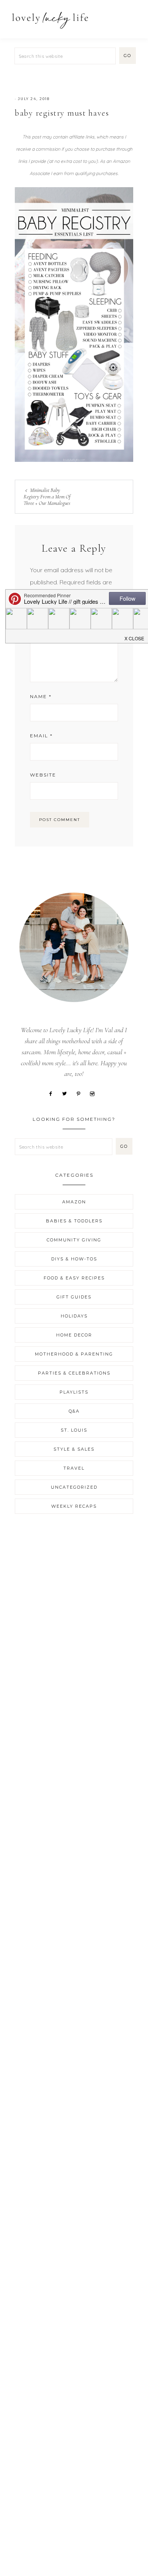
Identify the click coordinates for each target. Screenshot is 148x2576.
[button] (133, 16)
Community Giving (74, 1240)
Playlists (74, 1392)
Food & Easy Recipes (74, 1278)
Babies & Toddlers (74, 1221)
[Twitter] (67, 1093)
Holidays (74, 1316)
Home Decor (74, 1335)
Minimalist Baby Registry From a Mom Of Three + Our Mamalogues (47, 497)
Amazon (74, 1202)
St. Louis (74, 1430)
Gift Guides (74, 1297)
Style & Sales (74, 1449)
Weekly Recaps (74, 1506)
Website (43, 775)
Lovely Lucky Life (50, 20)
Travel (74, 1468)
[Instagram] (95, 1093)
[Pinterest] (81, 1093)
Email (41, 736)
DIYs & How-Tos (74, 1259)
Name (41, 696)
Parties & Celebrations (74, 1373)
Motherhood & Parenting (74, 1354)
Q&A (74, 1411)
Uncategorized (74, 1487)
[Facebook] (53, 1093)
